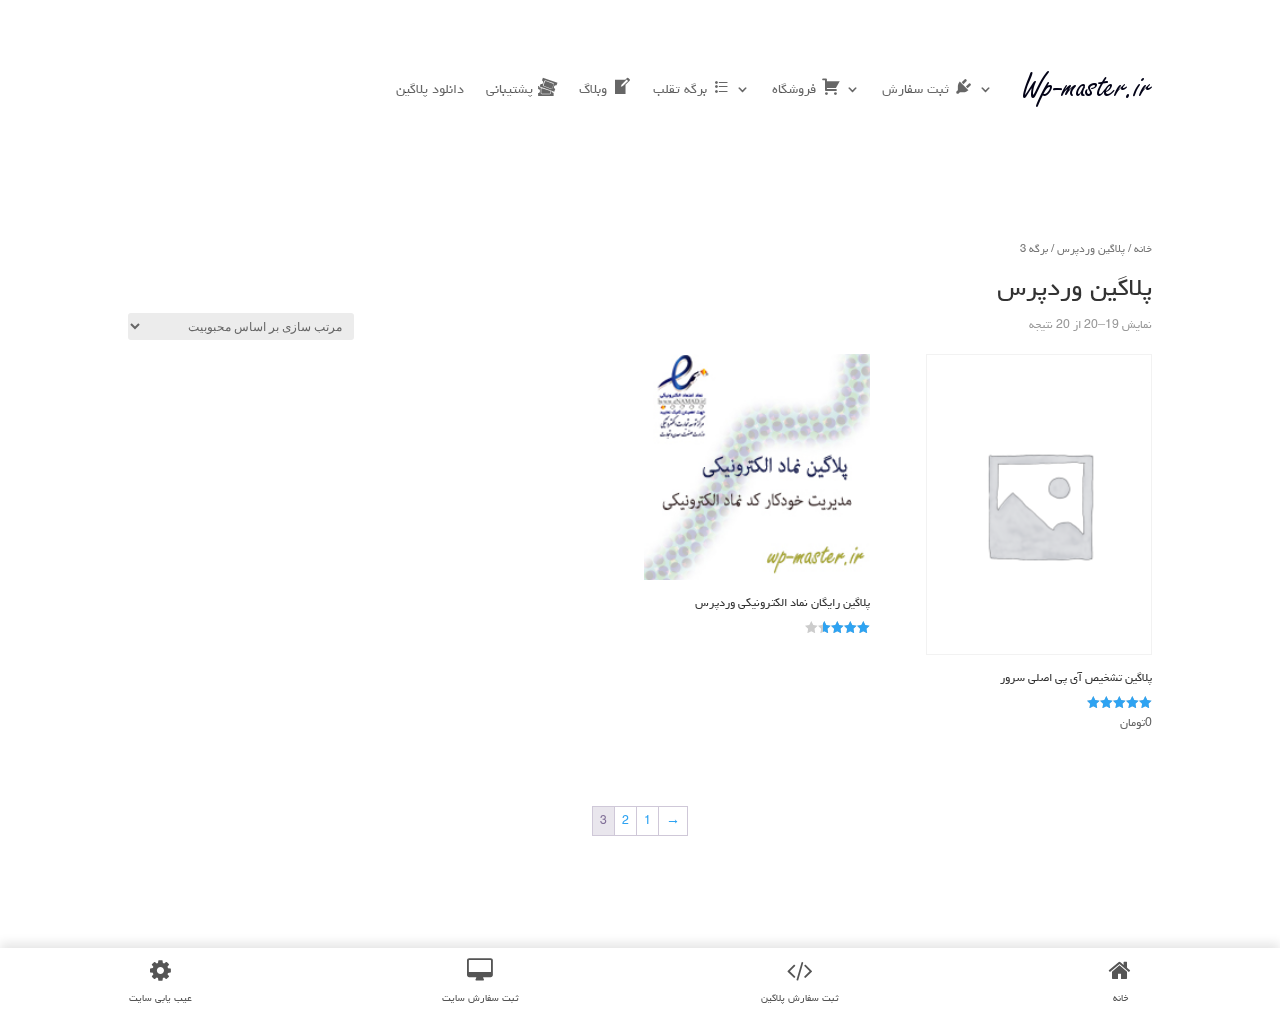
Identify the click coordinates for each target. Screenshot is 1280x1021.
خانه (1143, 248)
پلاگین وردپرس (1091, 248)
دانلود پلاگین (430, 89)
